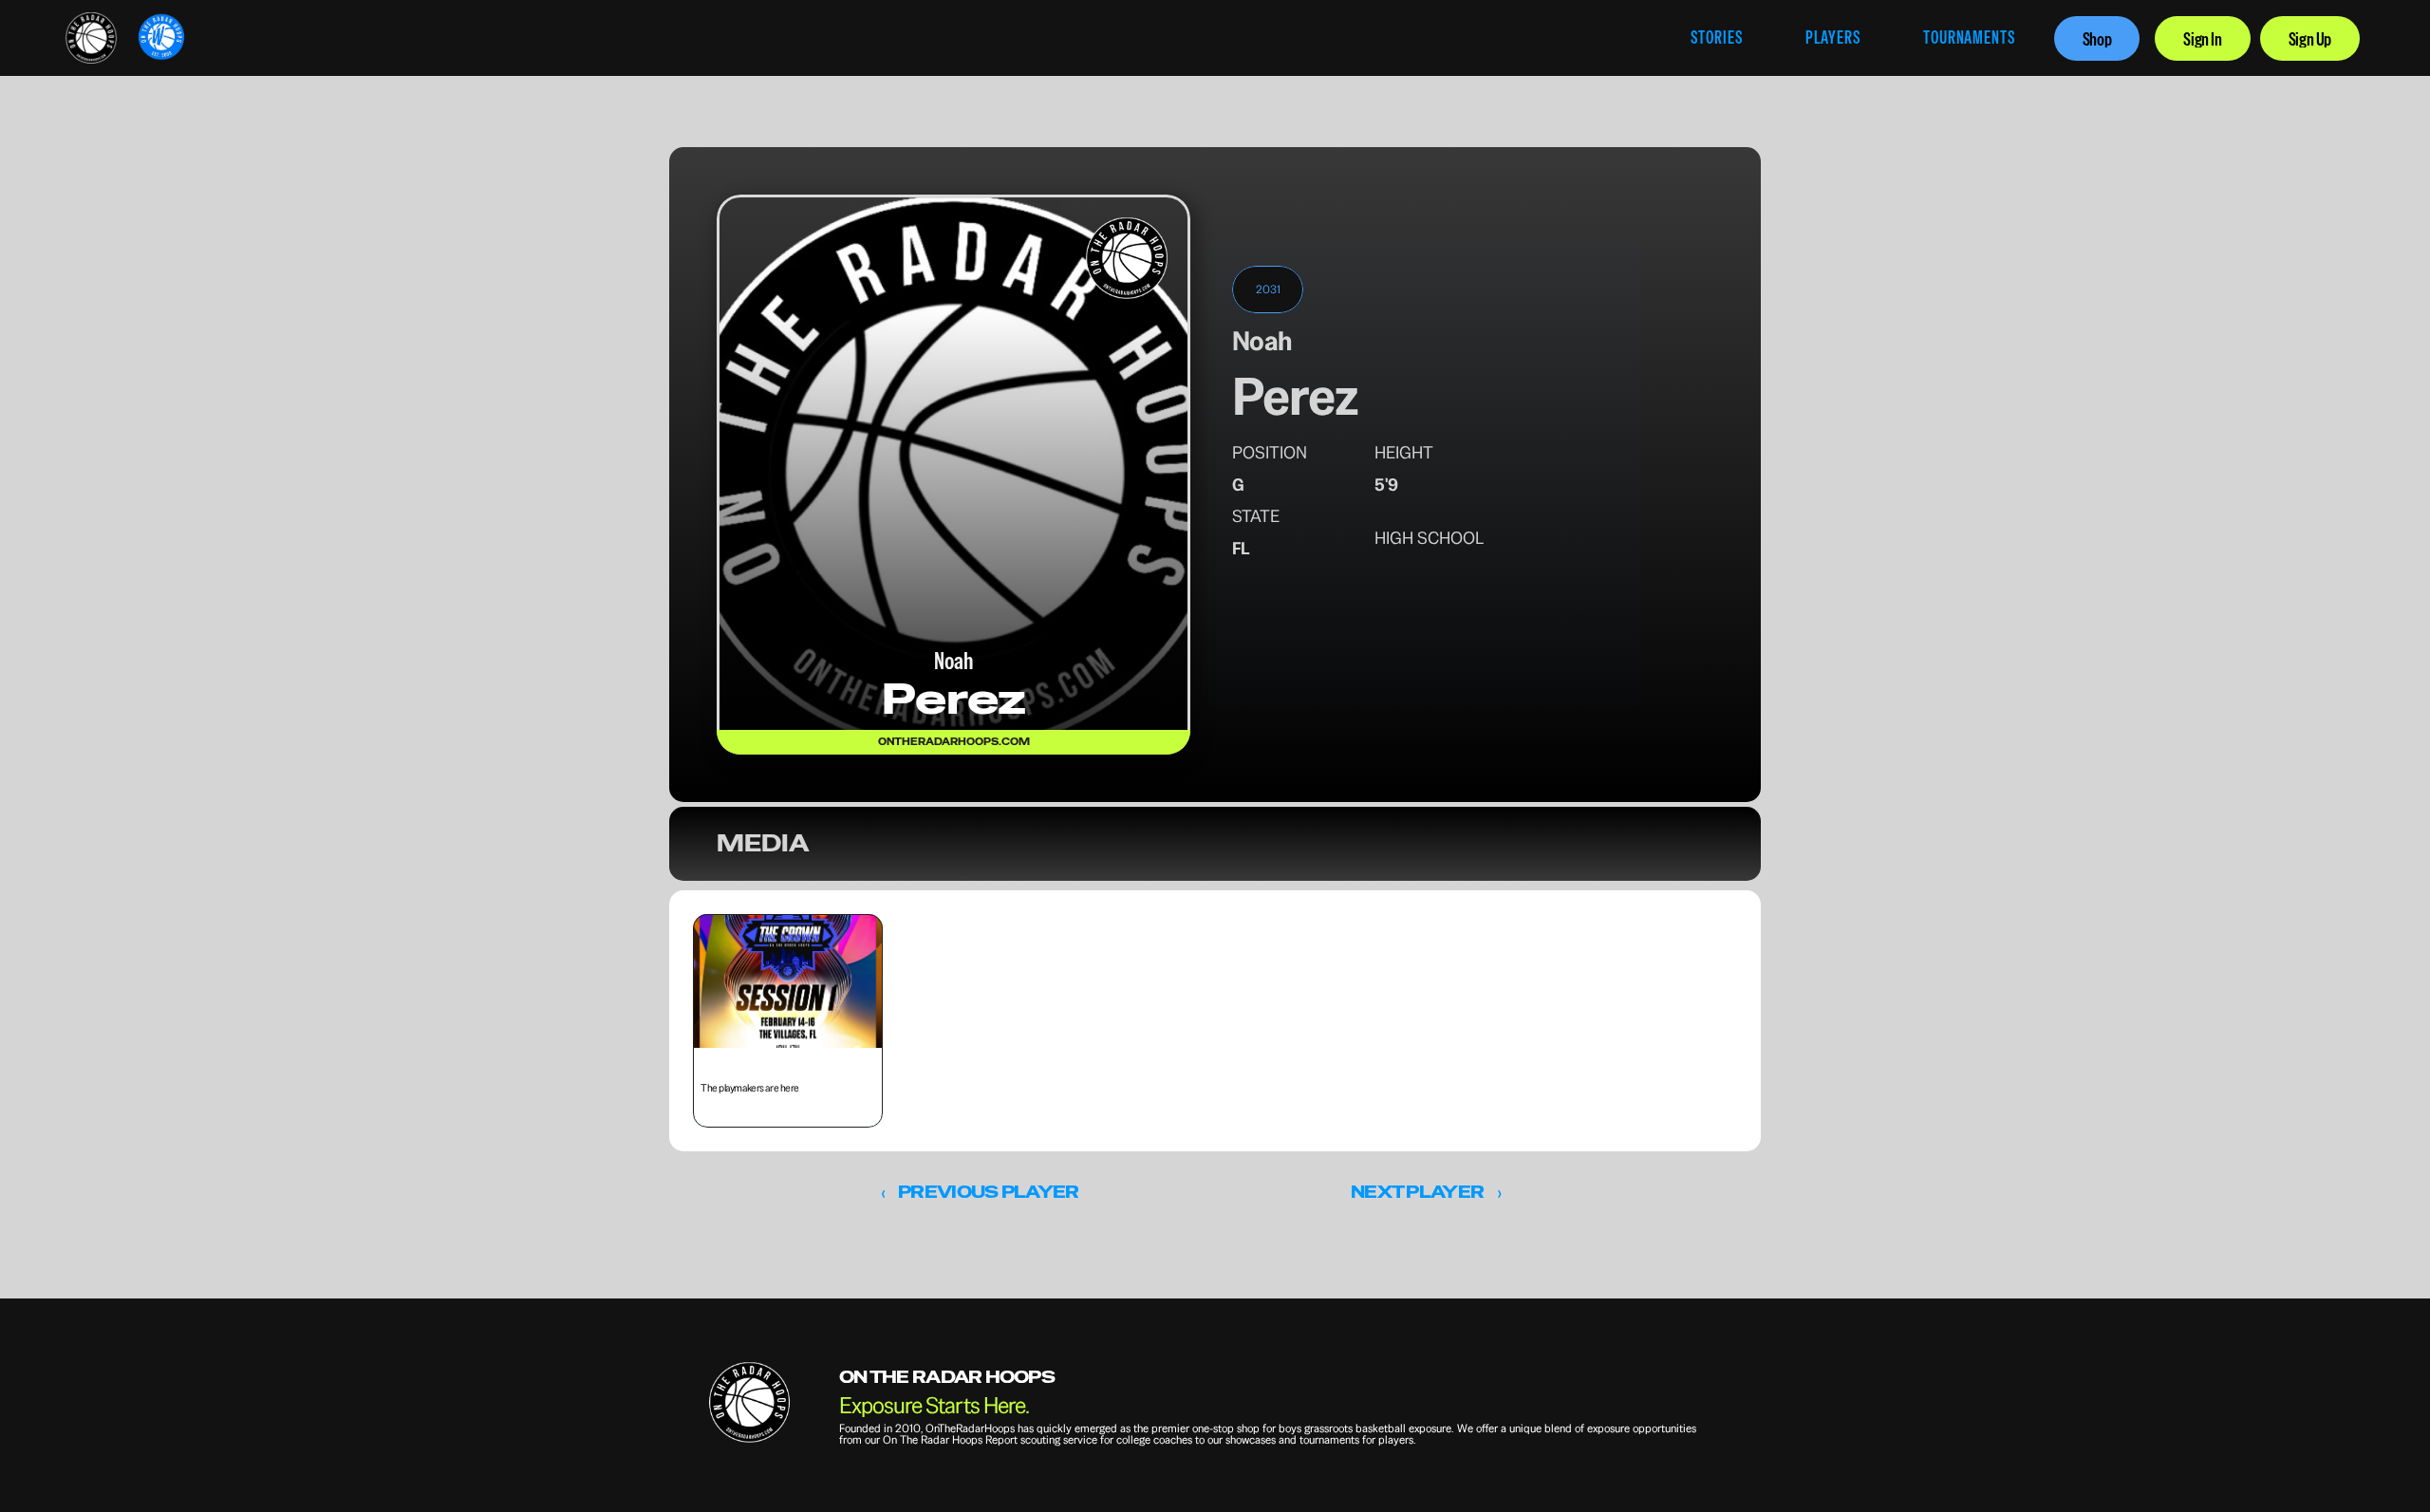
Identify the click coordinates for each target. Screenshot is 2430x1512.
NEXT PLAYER (1417, 1192)
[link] (91, 38)
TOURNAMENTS (1969, 37)
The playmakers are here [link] (750, 1088)
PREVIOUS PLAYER (988, 1192)
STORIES (1716, 37)
